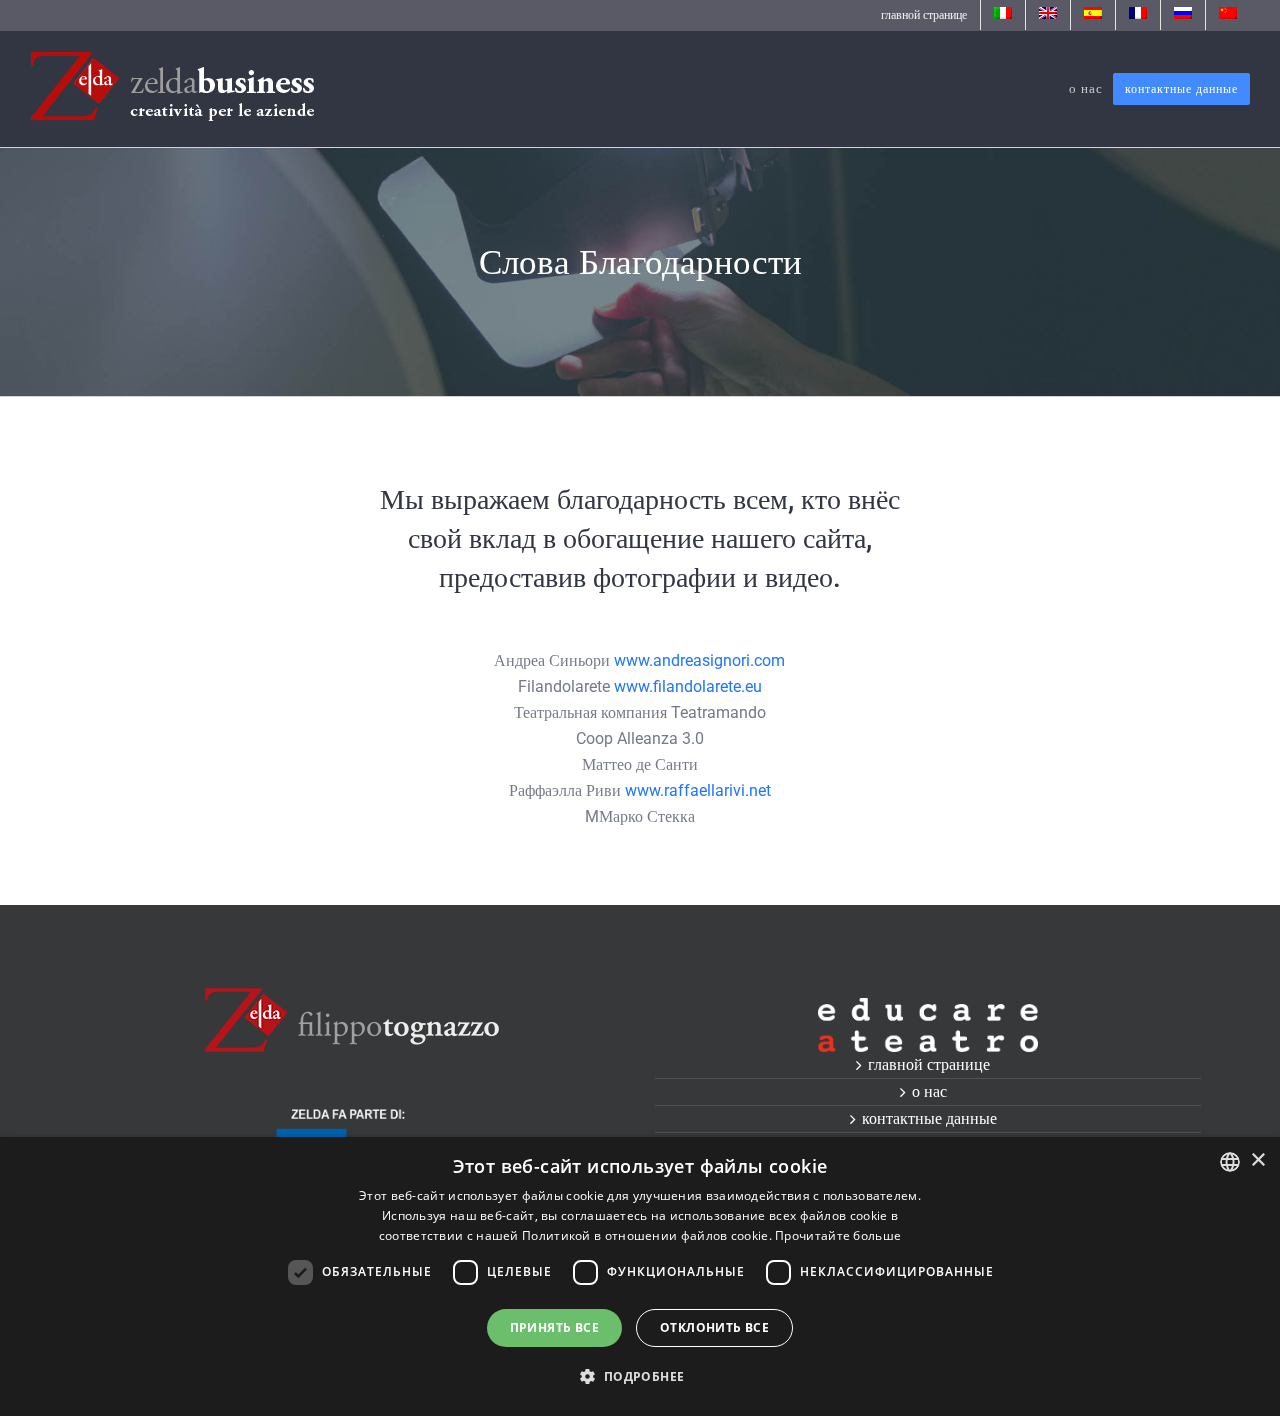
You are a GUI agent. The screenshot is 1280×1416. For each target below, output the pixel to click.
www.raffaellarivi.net (698, 790)
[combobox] (1230, 1162)
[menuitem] (924, 15)
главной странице (929, 1064)
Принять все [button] (554, 1327)
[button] (639, 1377)
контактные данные (929, 1118)
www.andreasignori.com (699, 660)
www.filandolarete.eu (688, 686)
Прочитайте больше (838, 1235)
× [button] (1257, 1160)
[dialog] (640, 1276)
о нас (929, 1091)
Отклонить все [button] (714, 1327)
